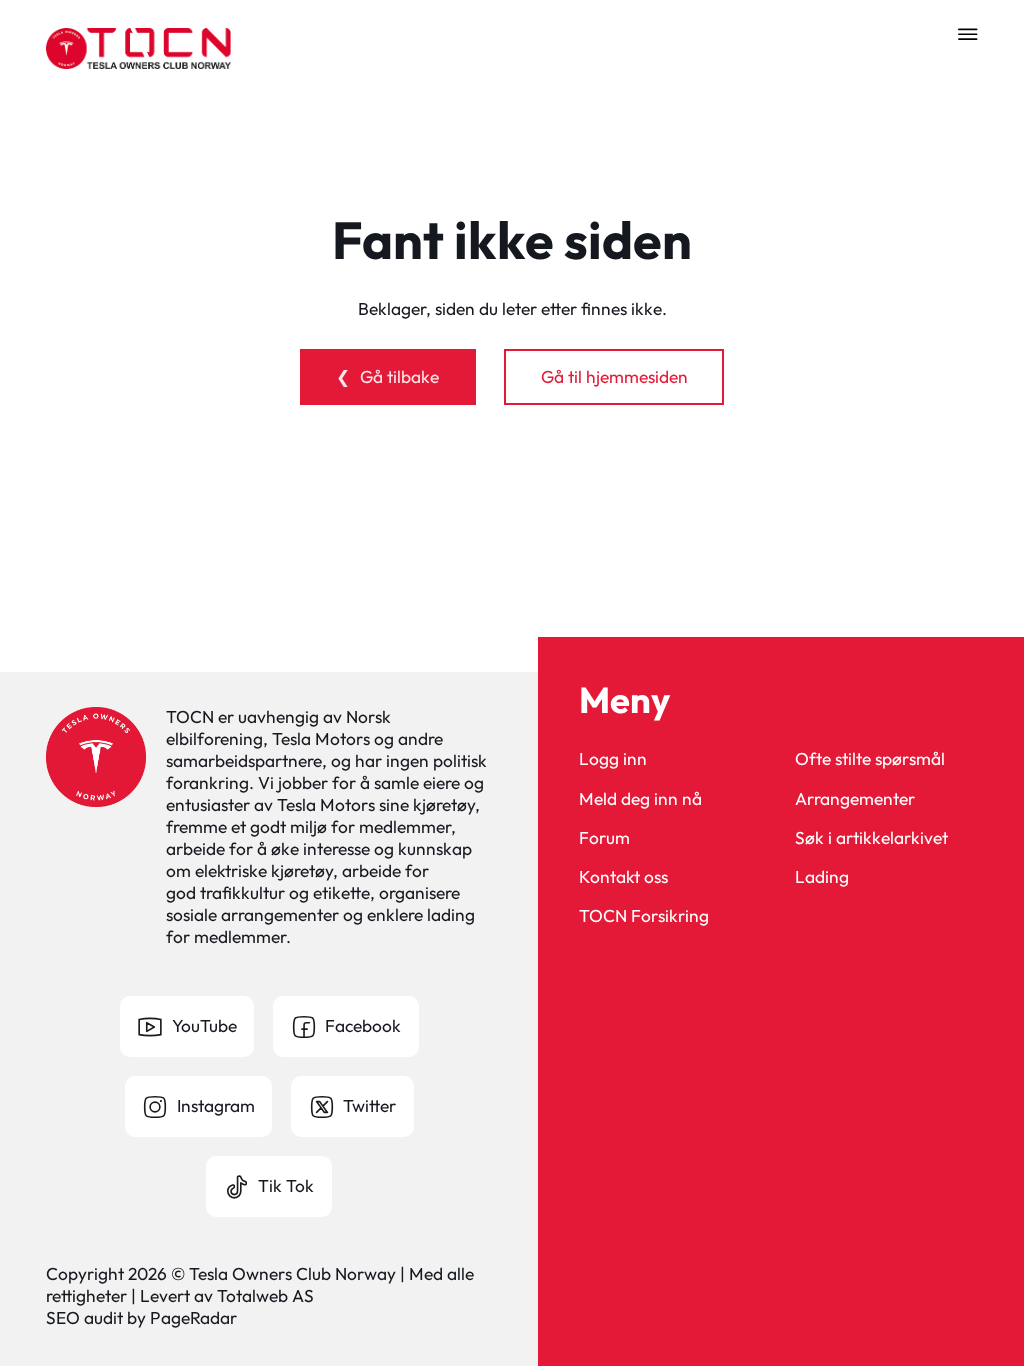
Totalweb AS (265, 1296)
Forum (604, 838)
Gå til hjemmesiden (614, 377)
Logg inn (613, 759)
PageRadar (193, 1318)
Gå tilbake (399, 377)
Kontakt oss (623, 877)
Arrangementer (855, 799)
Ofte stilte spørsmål (870, 759)
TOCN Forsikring (644, 916)
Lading (822, 877)
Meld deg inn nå (640, 799)
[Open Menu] (968, 34)
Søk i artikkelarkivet (871, 838)
